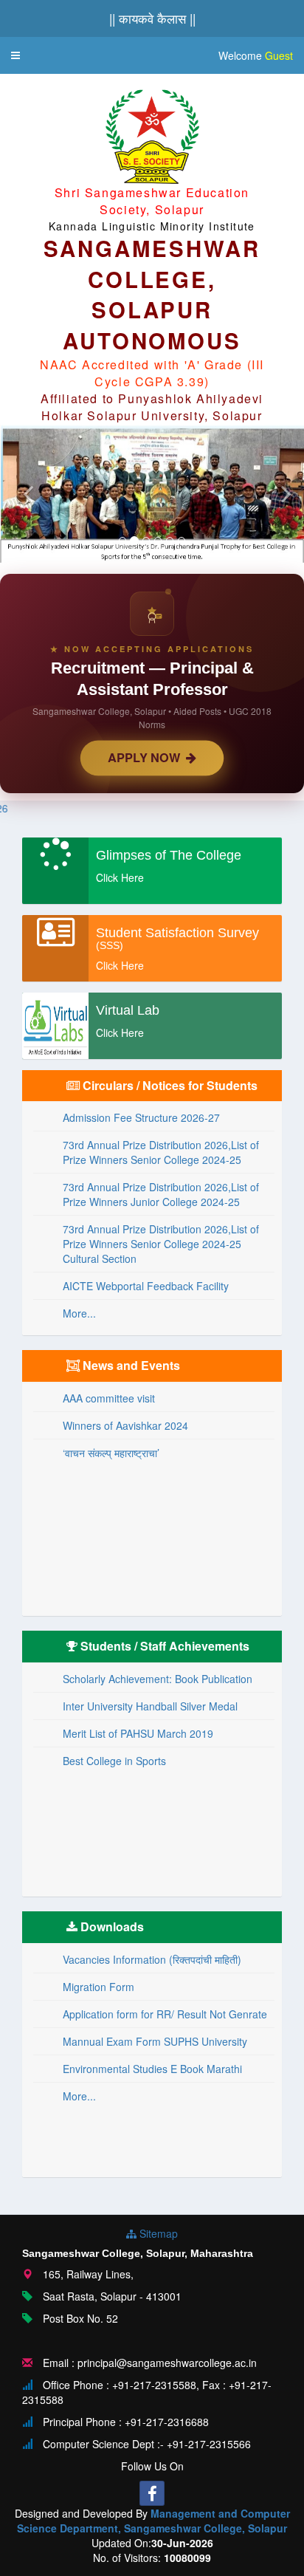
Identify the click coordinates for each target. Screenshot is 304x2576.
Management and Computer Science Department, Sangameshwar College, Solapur (153, 2521)
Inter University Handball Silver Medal (150, 1706)
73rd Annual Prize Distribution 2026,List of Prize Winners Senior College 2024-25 (161, 1152)
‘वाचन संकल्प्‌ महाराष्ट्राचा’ (111, 1453)
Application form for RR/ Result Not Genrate (165, 2014)
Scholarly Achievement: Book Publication (158, 1679)
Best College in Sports (114, 1761)
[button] (15, 55)
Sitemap (157, 2233)
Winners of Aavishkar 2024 (125, 1425)
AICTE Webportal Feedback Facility (146, 1286)
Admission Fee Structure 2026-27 (141, 1117)
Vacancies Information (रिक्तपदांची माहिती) (152, 1959)
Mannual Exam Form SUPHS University (155, 2041)
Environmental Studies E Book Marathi (152, 2069)
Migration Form (99, 1987)
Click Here (120, 877)
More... (79, 1313)
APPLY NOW (147, 757)
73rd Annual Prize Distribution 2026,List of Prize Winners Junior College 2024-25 (161, 1194)
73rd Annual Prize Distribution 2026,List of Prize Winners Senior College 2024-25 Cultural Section (161, 1244)
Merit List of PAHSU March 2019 (138, 1733)
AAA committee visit (109, 1398)
